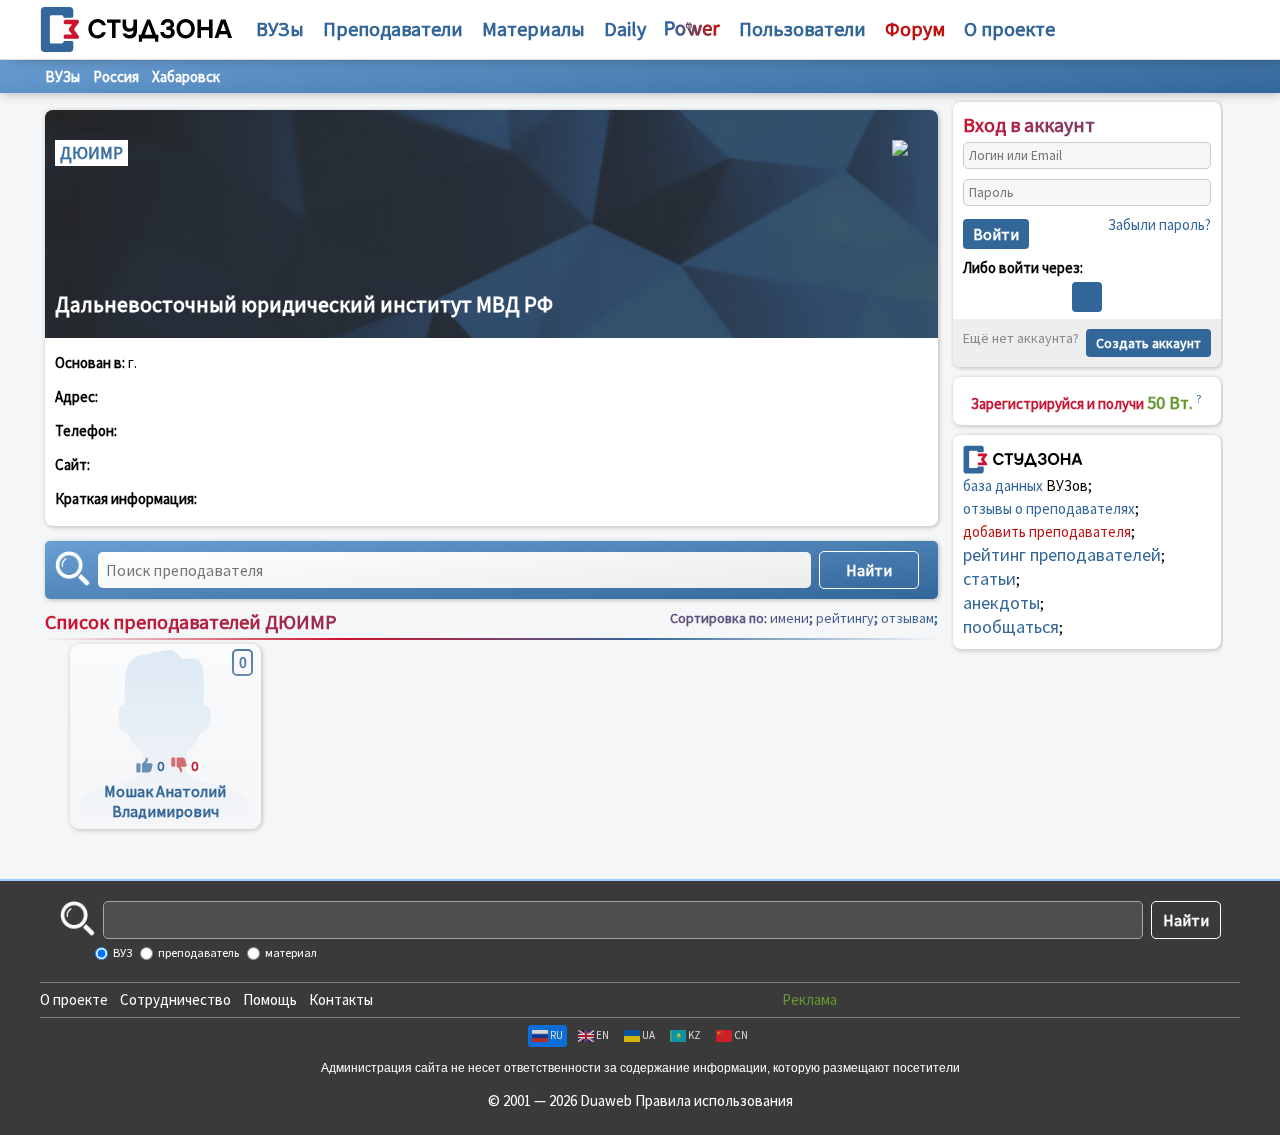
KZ (694, 1035)
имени (789, 618)
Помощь (270, 999)
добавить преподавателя (1047, 531)
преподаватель (197, 952)
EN (602, 1035)
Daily (625, 28)
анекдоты (1001, 602)
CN (741, 1035)
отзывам (907, 618)
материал (290, 952)
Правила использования (714, 1100)
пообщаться (1011, 626)
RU (556, 1035)
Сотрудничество (175, 999)
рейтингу (845, 618)
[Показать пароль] (1191, 193)
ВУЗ (121, 952)
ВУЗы (280, 28)
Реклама (809, 999)
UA (648, 1035)
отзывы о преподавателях (1049, 508)
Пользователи (802, 28)
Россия (116, 76)
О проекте (74, 999)
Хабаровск (186, 76)
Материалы (533, 28)
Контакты (341, 999)
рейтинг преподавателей (1062, 554)
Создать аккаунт (1148, 343)
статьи (989, 578)
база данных (1003, 485)
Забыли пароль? (1159, 224)
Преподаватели (393, 28)
